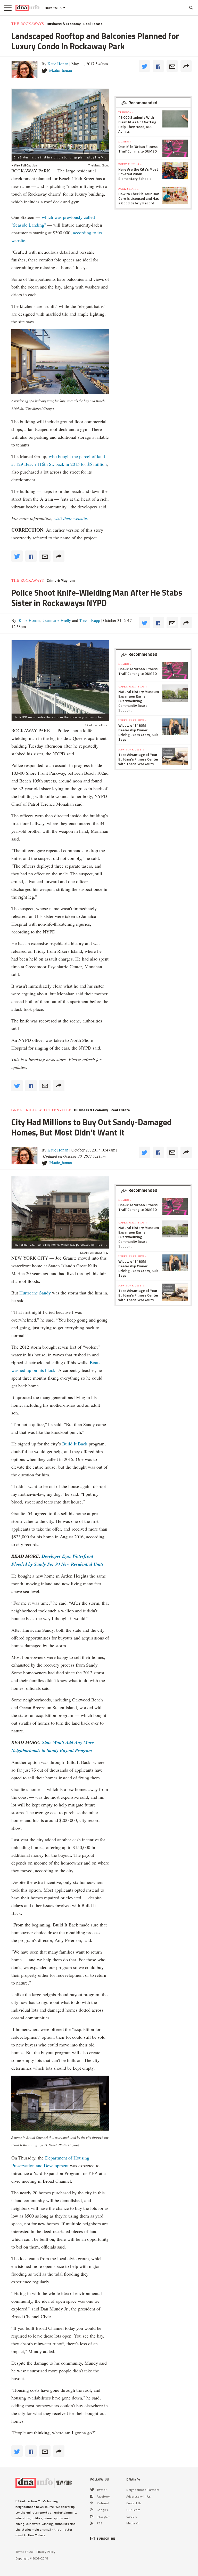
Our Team (133, 2510)
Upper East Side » (133, 720)
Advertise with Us (138, 2496)
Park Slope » (129, 189)
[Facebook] (92, 2496)
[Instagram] (92, 2517)
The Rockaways (28, 24)
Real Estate (93, 24)
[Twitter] (92, 2490)
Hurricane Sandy (35, 1293)
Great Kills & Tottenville (41, 1110)
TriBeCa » (126, 112)
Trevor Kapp (89, 620)
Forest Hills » (130, 164)
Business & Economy (64, 24)
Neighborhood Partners (143, 2490)
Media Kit (133, 2523)
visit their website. (72, 518)
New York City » (131, 749)
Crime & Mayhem (61, 580)
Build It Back (75, 1444)
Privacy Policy (46, 2552)
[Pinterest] (91, 2503)
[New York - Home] (27, 8)
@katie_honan (60, 70)
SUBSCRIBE (106, 2538)
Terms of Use (24, 2552)
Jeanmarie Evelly (56, 620)
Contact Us (134, 2503)
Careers (132, 2517)
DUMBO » (125, 141)
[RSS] (92, 2523)
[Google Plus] (92, 2510)
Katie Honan (58, 64)
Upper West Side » (133, 686)
